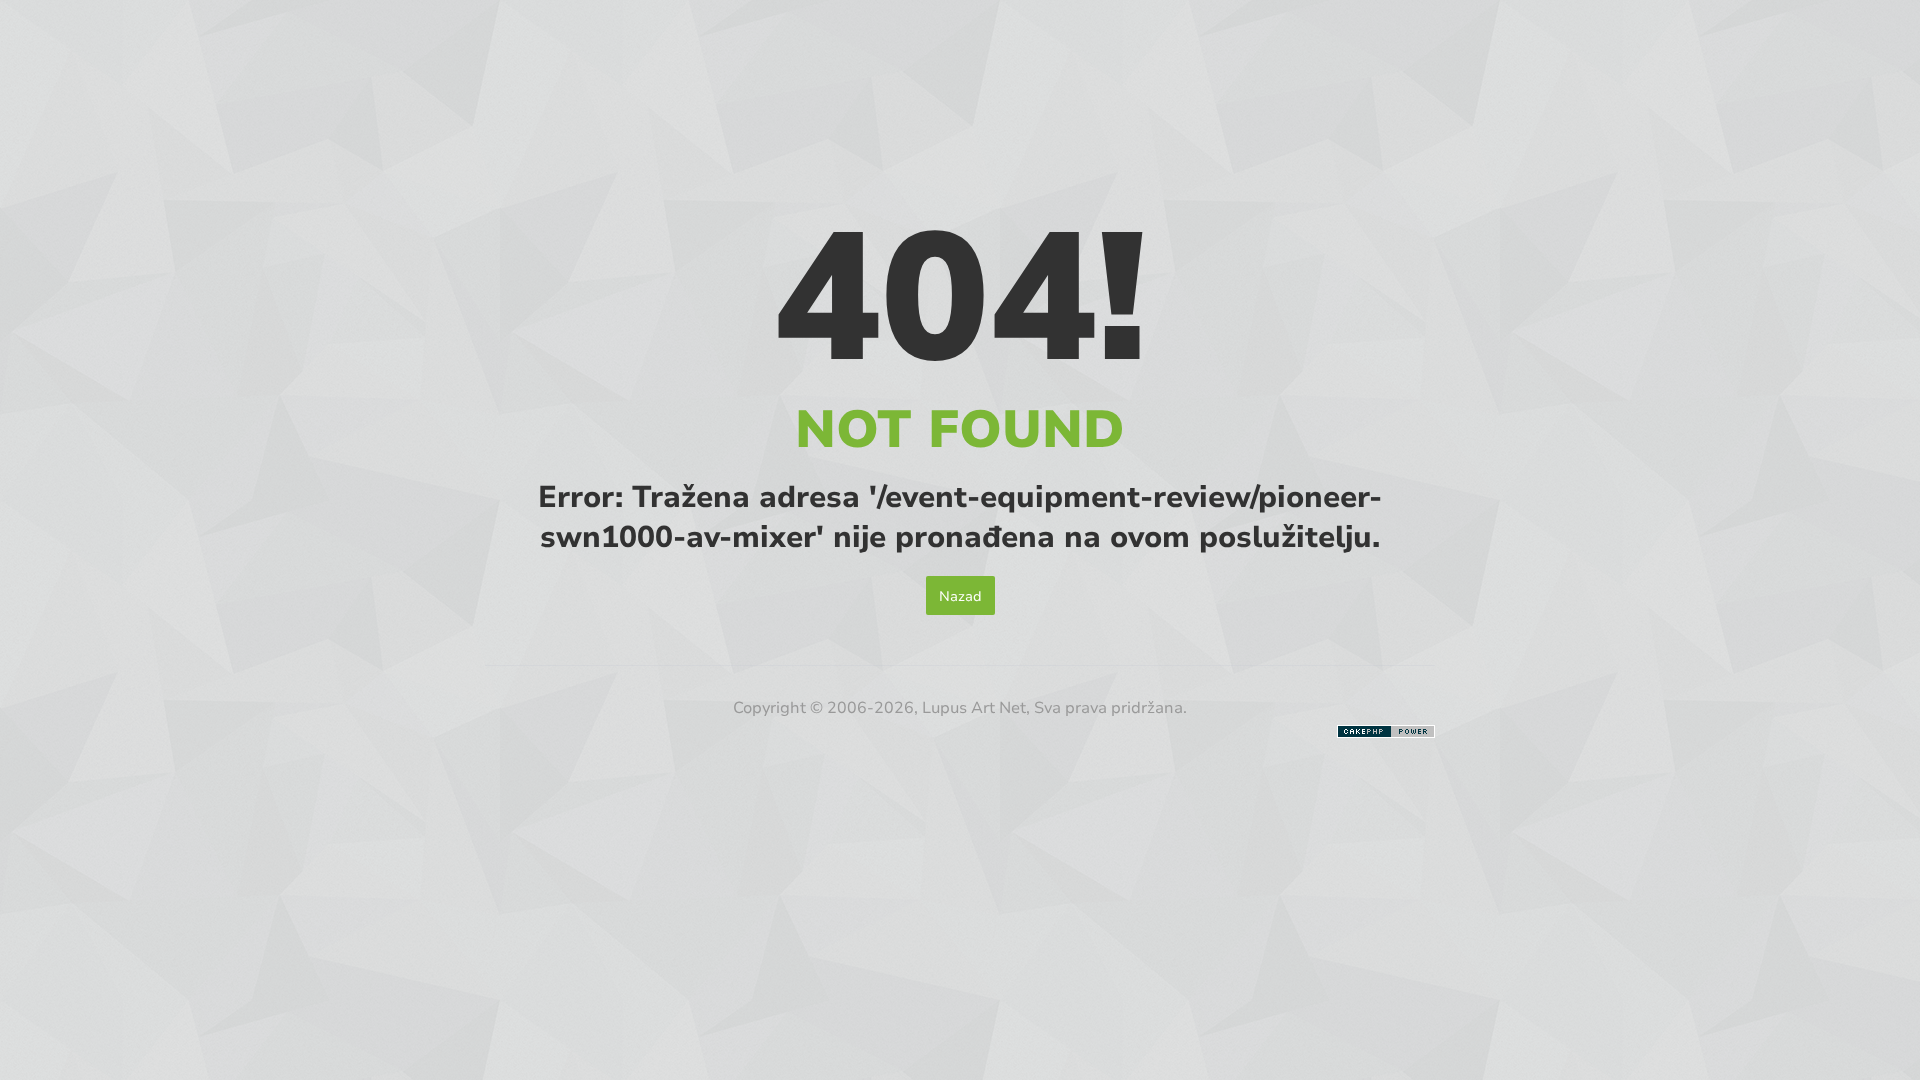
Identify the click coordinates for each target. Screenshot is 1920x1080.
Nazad (960, 595)
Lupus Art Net (974, 706)
